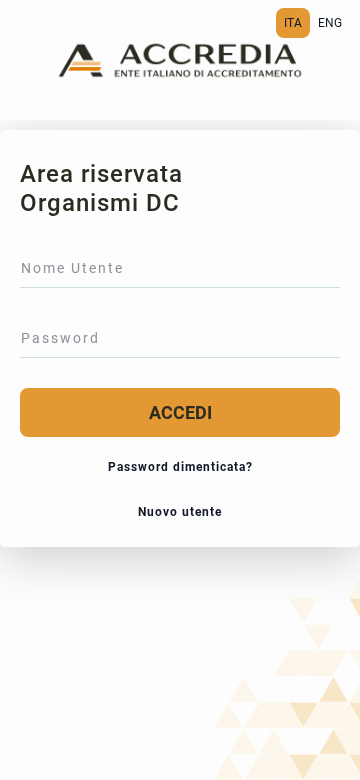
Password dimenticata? (180, 467)
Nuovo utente (180, 512)
